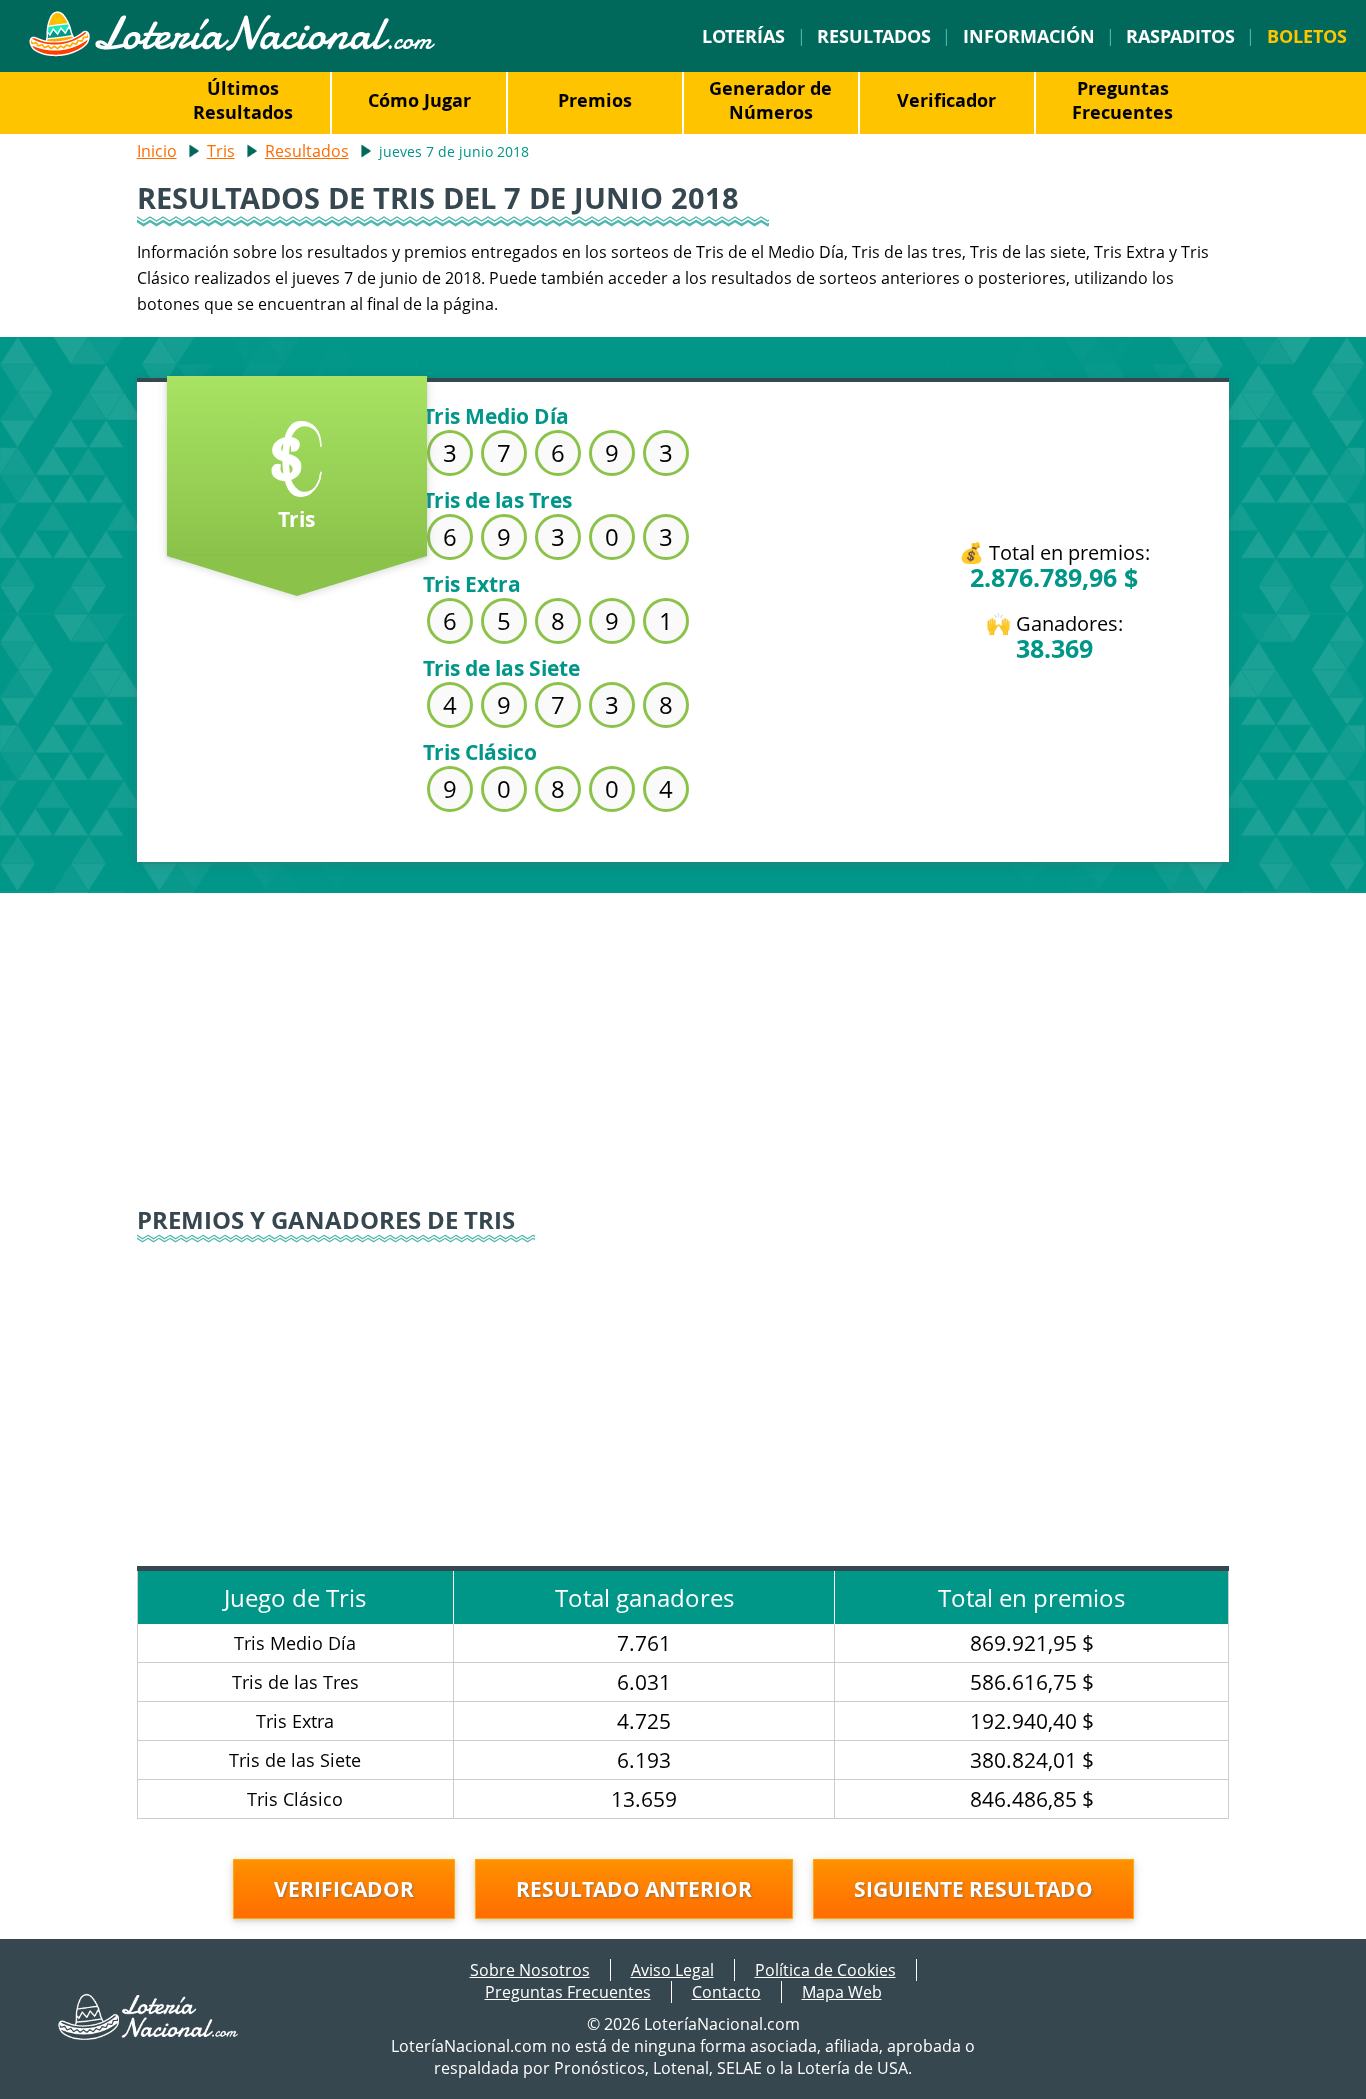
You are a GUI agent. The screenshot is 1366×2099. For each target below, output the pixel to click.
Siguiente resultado (973, 1889)
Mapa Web (842, 1992)
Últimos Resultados (243, 100)
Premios (595, 100)
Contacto (726, 1992)
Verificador (946, 100)
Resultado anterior (634, 1889)
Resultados (874, 36)
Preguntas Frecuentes (1122, 100)
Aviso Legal (672, 1970)
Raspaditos (1180, 36)
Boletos (1307, 36)
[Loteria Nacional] (231, 51)
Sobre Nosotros (530, 1970)
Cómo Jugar (419, 100)
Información (1029, 36)
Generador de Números (770, 100)
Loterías (743, 36)
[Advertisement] (683, 1033)
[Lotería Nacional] (149, 2034)
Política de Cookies (825, 1970)
